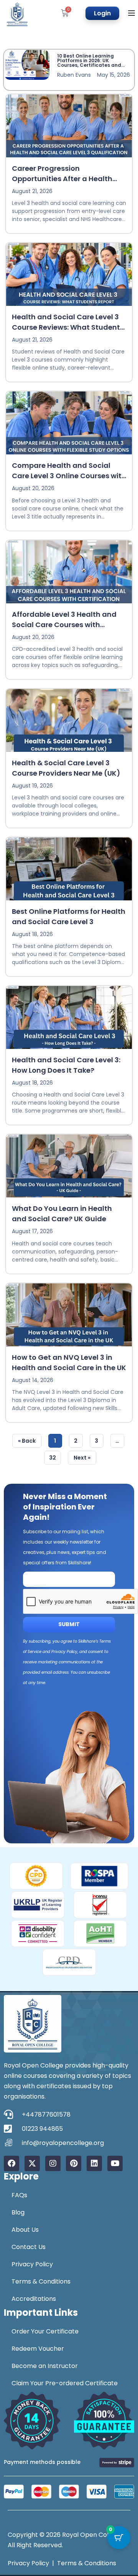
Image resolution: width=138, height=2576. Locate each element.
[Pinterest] (74, 2163)
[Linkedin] (94, 2163)
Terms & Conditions (41, 2281)
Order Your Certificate (45, 2331)
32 (55, 1456)
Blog (18, 2212)
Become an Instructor (45, 2366)
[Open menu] (132, 13)
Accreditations (34, 2299)
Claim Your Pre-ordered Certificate (65, 2383)
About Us (25, 2230)
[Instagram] (53, 2163)
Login (102, 13)
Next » (82, 1458)
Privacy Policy (32, 2264)
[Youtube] (115, 2163)
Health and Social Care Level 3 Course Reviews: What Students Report (68, 327)
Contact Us (29, 2247)
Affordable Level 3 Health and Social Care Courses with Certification (64, 624)
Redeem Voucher (38, 2349)
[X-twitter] (32, 2163)
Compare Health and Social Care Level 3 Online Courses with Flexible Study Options (69, 476)
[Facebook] (11, 2163)
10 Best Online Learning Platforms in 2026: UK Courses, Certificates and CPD (89, 63)
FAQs (19, 2195)
